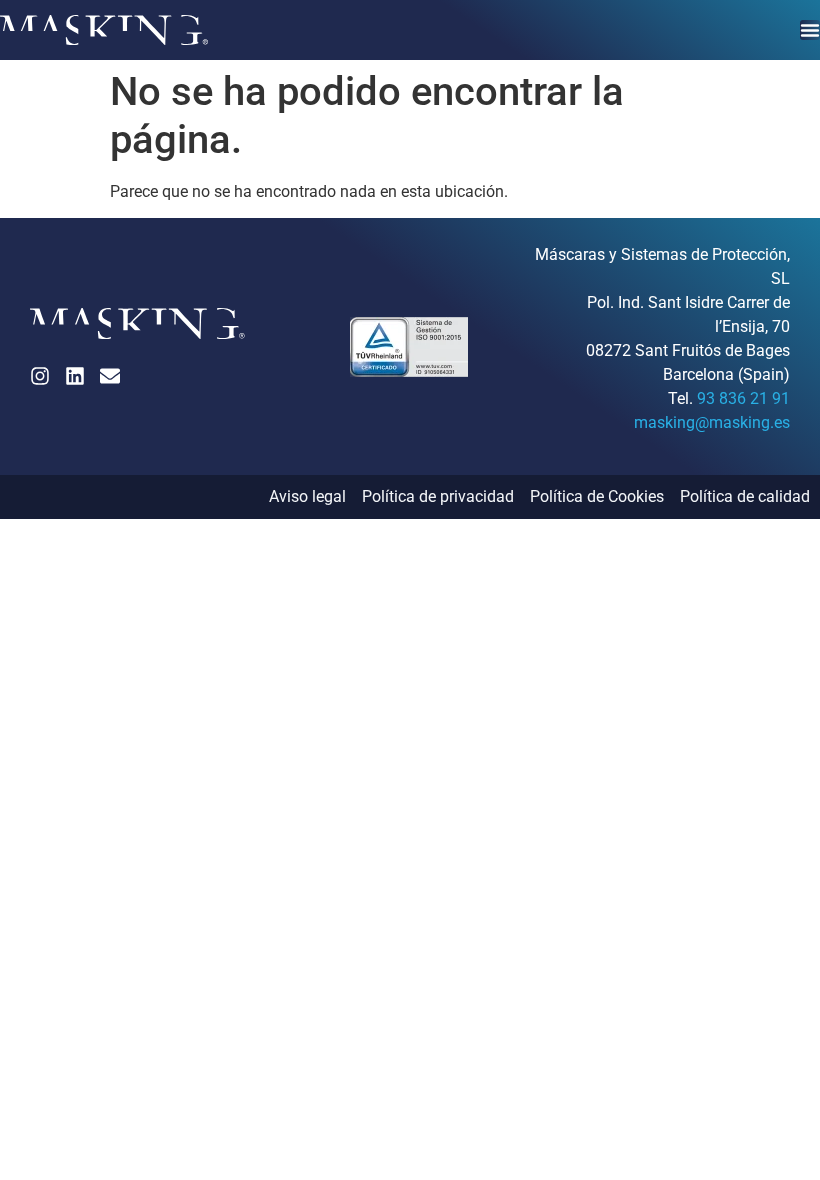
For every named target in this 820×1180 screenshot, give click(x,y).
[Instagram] (40, 376)
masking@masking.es (712, 422)
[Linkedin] (75, 376)
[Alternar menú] (810, 30)
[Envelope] (110, 376)
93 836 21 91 (743, 398)
